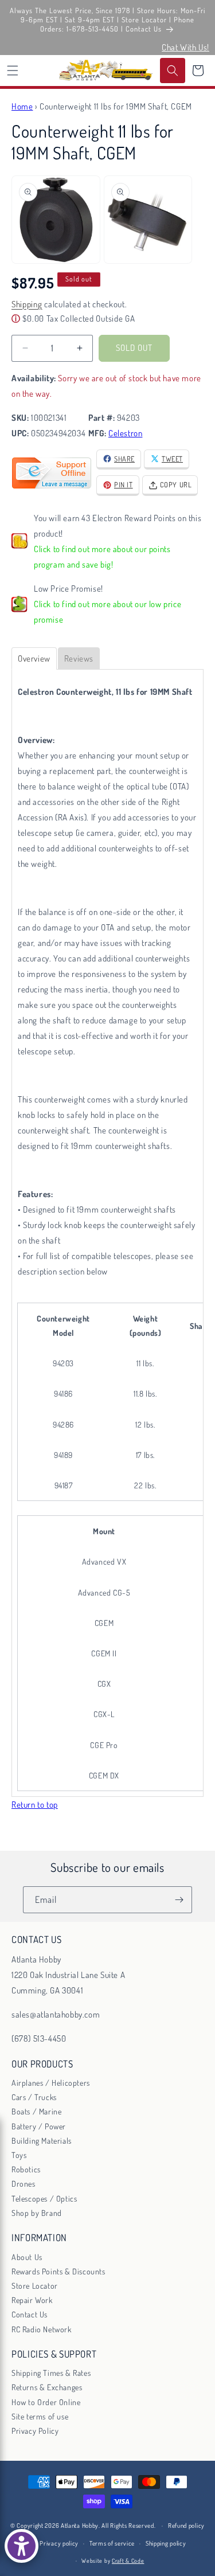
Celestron (125, 433)
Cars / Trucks (34, 2097)
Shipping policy (166, 2543)
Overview (34, 658)
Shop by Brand (37, 2213)
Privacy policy (59, 2543)
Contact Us (30, 2314)
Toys (19, 2155)
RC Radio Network (42, 2329)
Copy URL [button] (176, 484)
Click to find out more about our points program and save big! (102, 557)
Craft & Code (128, 2561)
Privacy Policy (35, 2431)
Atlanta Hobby (80, 2526)
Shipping (27, 304)
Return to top (35, 1805)
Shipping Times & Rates (51, 2373)
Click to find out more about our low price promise (107, 612)
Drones (24, 2184)
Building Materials (42, 2141)
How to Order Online (46, 2402)
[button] (13, 71)
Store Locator (35, 2286)
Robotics (26, 2169)
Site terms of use (40, 2416)
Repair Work (32, 2300)
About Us (27, 2257)
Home (22, 106)
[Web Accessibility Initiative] (21, 2546)
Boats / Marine (36, 2111)
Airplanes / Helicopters (51, 2083)
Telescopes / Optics (44, 2198)
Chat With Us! (185, 47)
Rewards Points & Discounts (58, 2271)
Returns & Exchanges (47, 2387)
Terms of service (112, 2543)
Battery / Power (39, 2126)
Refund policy (186, 2526)
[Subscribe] (179, 1900)
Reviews (79, 658)
